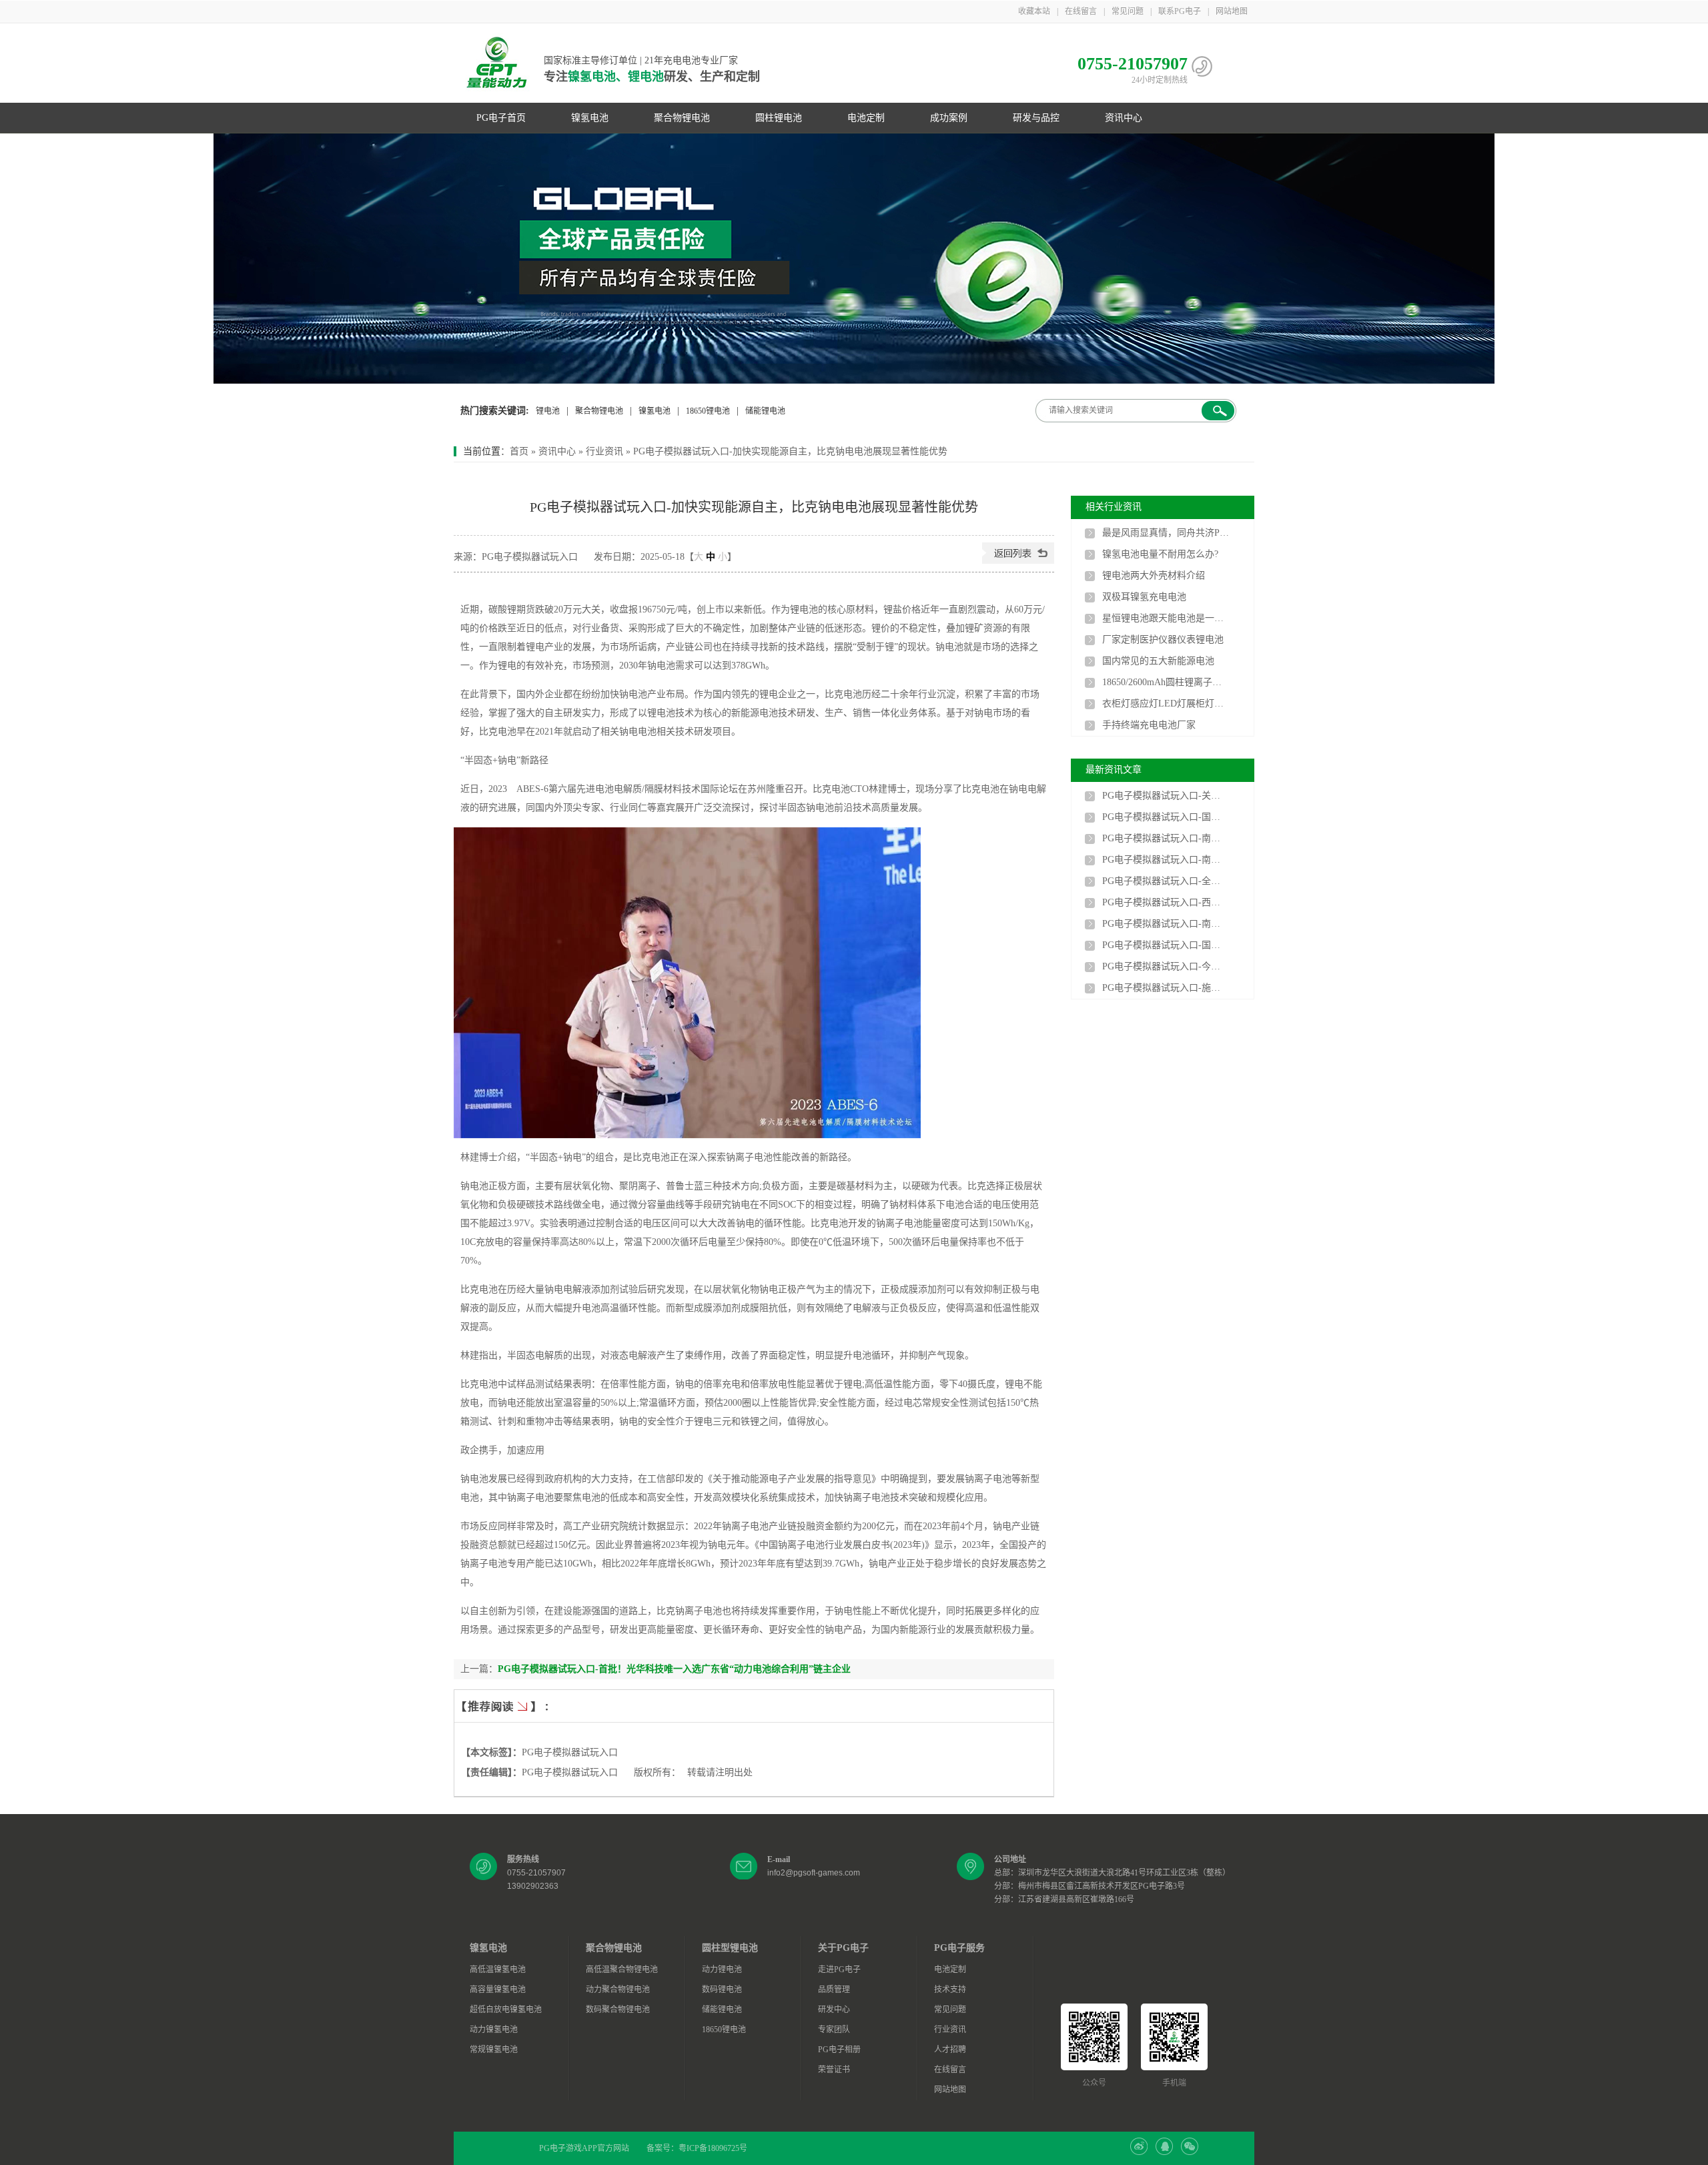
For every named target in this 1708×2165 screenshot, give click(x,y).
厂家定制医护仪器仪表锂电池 (1163, 639)
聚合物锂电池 (682, 118)
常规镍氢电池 (494, 2050)
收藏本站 (1034, 11)
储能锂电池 (765, 411)
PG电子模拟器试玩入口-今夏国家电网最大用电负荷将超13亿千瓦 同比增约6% (1166, 966)
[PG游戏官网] (497, 63)
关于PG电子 (843, 1948)
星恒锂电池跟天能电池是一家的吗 (1166, 618)
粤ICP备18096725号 (713, 2148)
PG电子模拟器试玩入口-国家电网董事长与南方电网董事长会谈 (1166, 817)
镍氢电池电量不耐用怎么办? (1160, 554)
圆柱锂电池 (779, 118)
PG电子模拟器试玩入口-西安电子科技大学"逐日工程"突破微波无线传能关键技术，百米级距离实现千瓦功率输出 (1166, 902)
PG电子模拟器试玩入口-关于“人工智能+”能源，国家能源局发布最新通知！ (1166, 796)
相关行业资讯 (1114, 507)
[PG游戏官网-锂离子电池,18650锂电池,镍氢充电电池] (854, 259)
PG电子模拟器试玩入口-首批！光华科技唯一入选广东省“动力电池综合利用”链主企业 (674, 1669)
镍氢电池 (590, 118)
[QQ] (1164, 2152)
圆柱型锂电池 (730, 1948)
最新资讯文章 (1114, 770)
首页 (519, 451)
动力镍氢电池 (494, 2030)
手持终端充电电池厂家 (1149, 725)
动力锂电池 (722, 1970)
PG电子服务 (959, 1948)
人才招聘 (950, 2050)
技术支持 (950, 1990)
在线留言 (1081, 11)
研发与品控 (1036, 118)
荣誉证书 (834, 2070)
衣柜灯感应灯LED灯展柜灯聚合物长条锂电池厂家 (1166, 704)
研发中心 (834, 2010)
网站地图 (1232, 11)
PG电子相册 (839, 2050)
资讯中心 (1124, 118)
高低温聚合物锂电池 (622, 1970)
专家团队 (834, 2030)
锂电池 (548, 411)
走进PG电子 (839, 1970)
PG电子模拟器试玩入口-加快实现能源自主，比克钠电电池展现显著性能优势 (790, 451)
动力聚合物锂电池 (618, 1990)
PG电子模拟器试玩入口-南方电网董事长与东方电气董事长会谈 (1166, 924)
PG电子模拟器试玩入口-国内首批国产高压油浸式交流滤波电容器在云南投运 (1166, 945)
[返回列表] (1018, 561)
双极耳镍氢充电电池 (1144, 597)
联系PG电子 (1180, 11)
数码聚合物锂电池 (618, 2010)
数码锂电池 (722, 1990)
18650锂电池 (708, 411)
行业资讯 (604, 451)
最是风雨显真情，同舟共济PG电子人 (1166, 533)
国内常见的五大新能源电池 (1158, 661)
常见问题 (1128, 11)
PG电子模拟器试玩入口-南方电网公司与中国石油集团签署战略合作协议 (1166, 860)
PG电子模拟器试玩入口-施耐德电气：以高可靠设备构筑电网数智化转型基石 (1166, 988)
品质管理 (834, 1990)
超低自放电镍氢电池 (506, 2010)
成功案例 (949, 118)
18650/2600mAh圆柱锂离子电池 (1166, 682)
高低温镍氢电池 (498, 1970)
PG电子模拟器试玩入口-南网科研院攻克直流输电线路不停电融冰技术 (1166, 838)
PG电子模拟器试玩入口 (570, 1752)
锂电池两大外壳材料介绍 (1154, 575)
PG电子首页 (501, 118)
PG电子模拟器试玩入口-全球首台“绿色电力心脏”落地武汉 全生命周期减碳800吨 (1166, 881)
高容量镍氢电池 (498, 1990)
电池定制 (866, 118)
